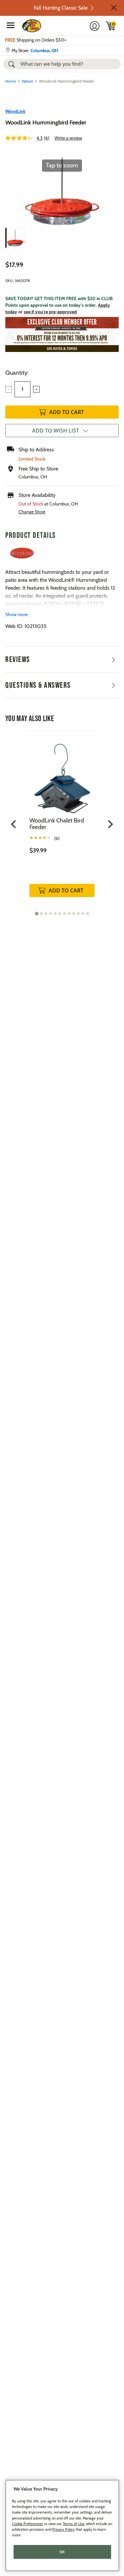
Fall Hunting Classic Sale (61, 8)
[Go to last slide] (14, 824)
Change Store (32, 512)
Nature (27, 81)
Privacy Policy (63, 2529)
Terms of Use (74, 2524)
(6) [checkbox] (57, 838)
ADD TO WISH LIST (56, 431)
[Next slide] (110, 824)
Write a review (68, 138)
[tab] (37, 913)
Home (11, 81)
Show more (17, 614)
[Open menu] (11, 25)
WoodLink (15, 111)
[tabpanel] (62, 821)
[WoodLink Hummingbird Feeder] (15, 238)
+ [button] (36, 389)
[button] (114, 8)
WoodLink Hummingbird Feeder (46, 122)
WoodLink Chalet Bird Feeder (57, 824)
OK (62, 2552)
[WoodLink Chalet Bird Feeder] (62, 774)
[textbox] (22, 389)
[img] (111, 26)
